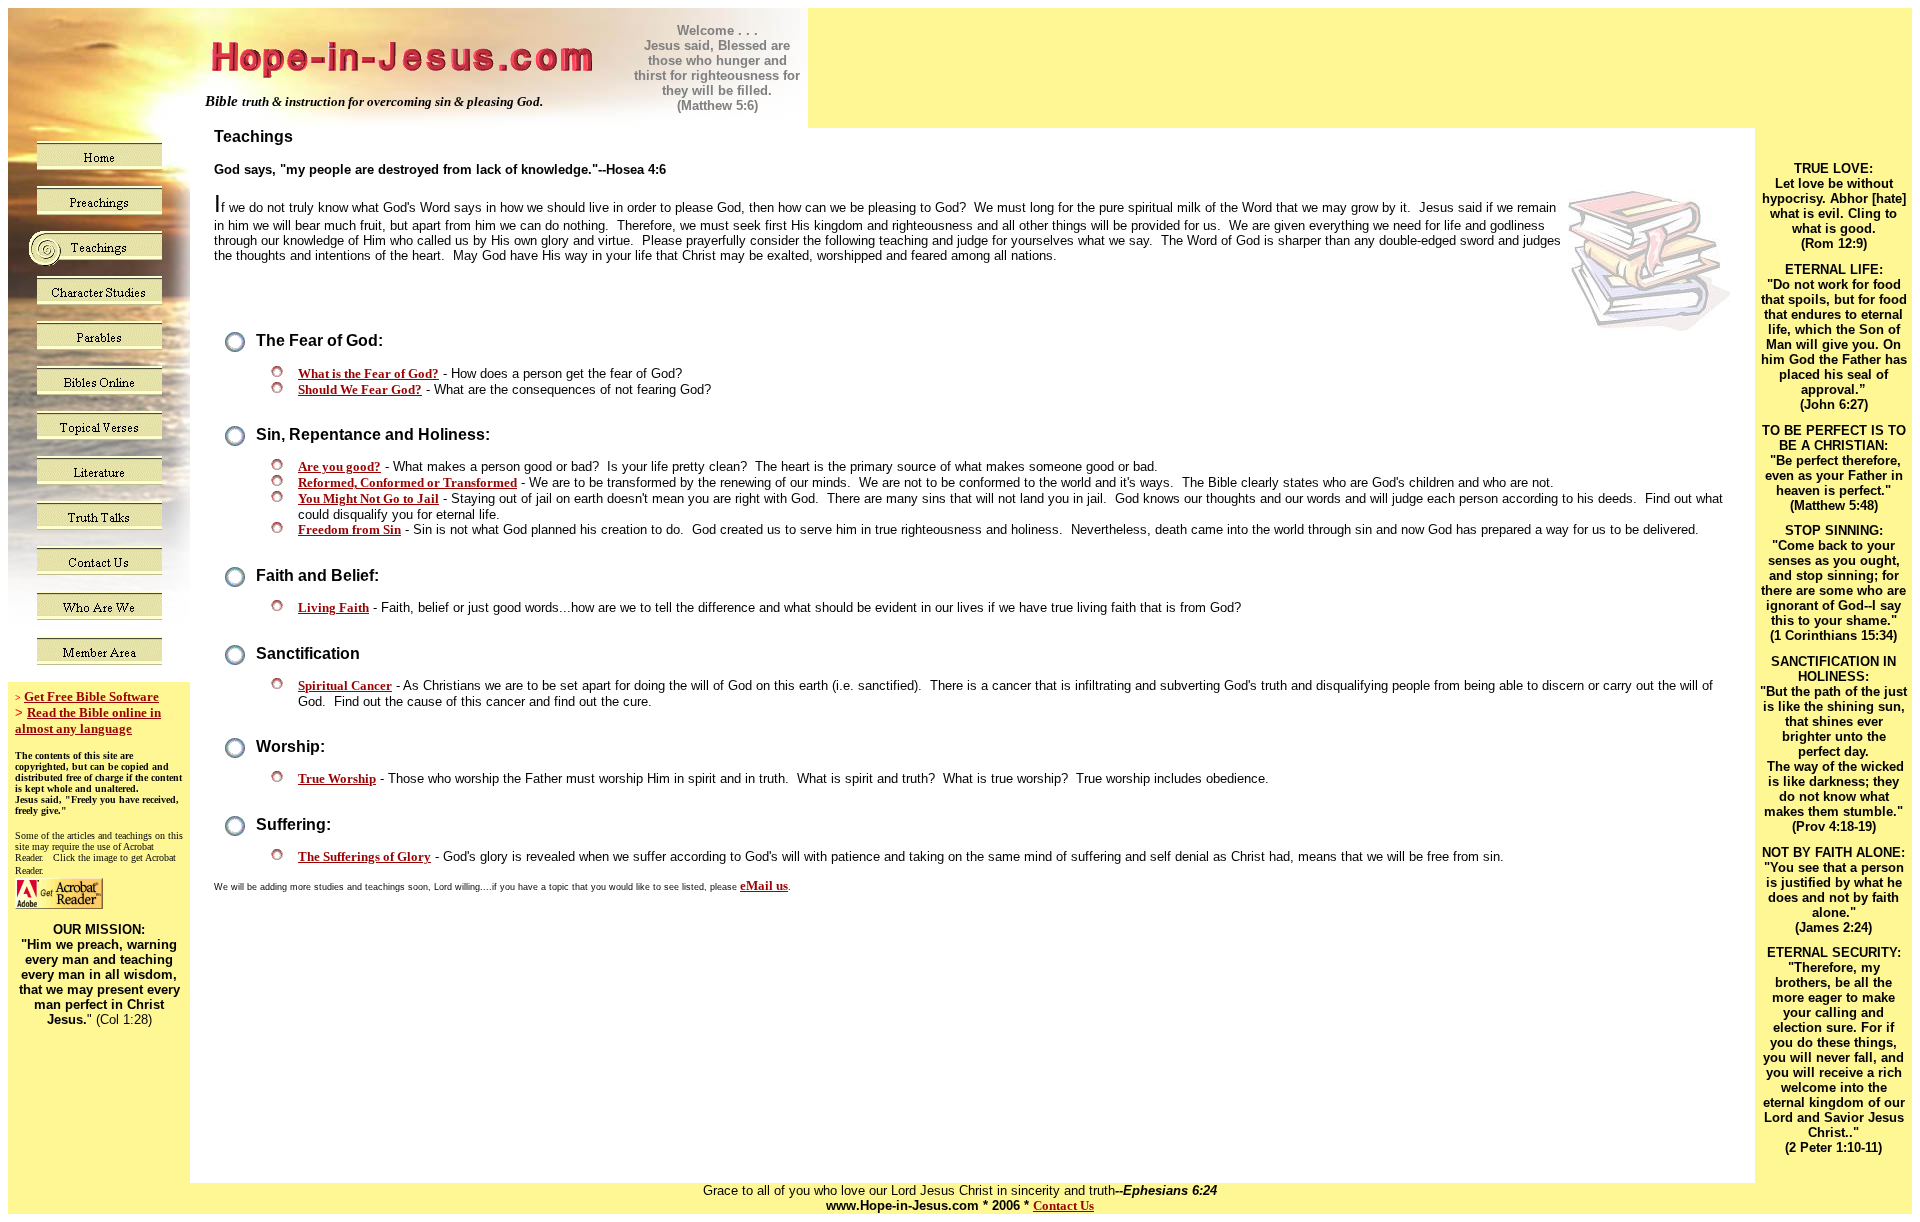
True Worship (337, 778)
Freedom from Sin (349, 529)
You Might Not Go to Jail (368, 498)
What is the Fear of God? (368, 373)
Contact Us (1063, 1205)
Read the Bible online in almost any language (88, 720)
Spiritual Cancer (345, 685)
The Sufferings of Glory (364, 856)
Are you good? (339, 466)
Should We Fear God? (360, 389)
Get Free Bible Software (91, 696)
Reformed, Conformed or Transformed (407, 482)
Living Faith (333, 607)
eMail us (764, 885)
